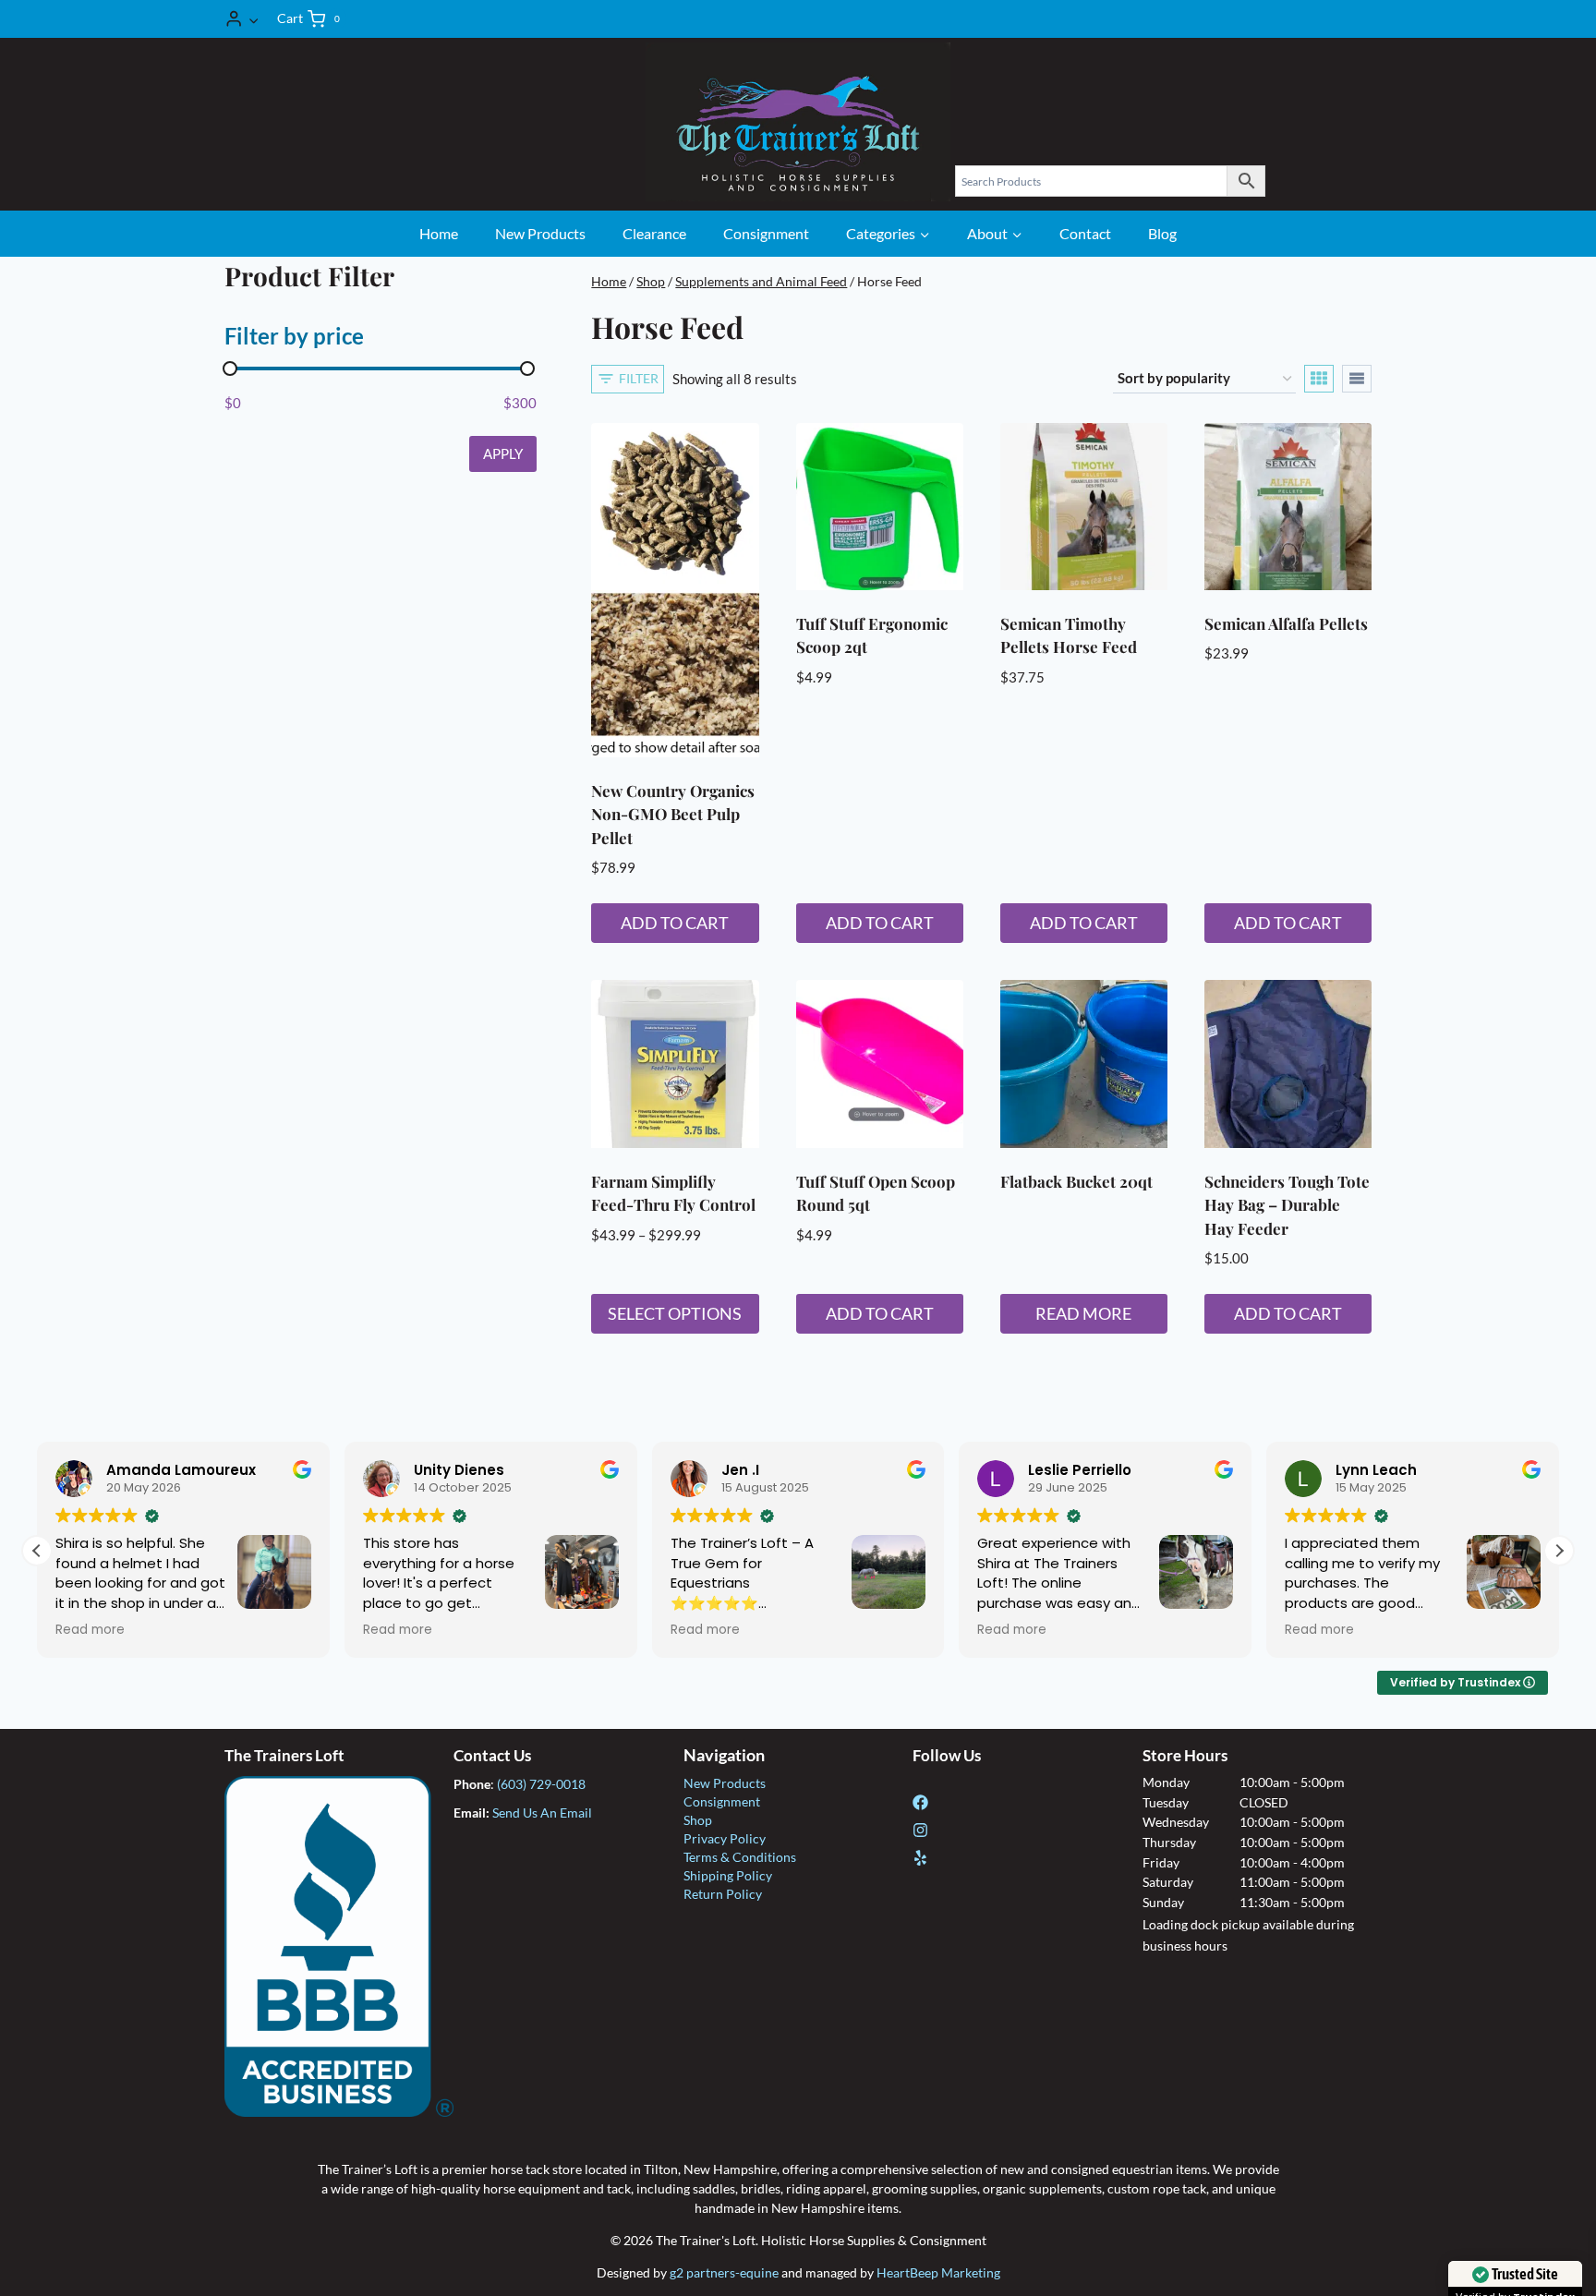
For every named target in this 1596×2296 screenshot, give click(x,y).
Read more (1083, 1313)
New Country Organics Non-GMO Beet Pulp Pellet (673, 814)
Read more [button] (90, 1630)
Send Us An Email (542, 1813)
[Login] (242, 19)
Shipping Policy (728, 1875)
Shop (698, 1820)
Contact (1085, 233)
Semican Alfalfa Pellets (1286, 623)
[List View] (1357, 379)
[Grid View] (1319, 379)
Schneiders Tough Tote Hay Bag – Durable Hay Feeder (1287, 1205)
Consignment (766, 233)
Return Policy (723, 1894)
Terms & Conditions (740, 1857)
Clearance (654, 233)
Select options (675, 1313)
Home (439, 233)
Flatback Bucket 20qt (1076, 1181)
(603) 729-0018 (541, 1784)
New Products (540, 233)
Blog (1162, 233)
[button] (253, 18)
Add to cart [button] (675, 923)
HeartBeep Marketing (938, 2272)
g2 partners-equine (724, 2272)
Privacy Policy (725, 1838)
